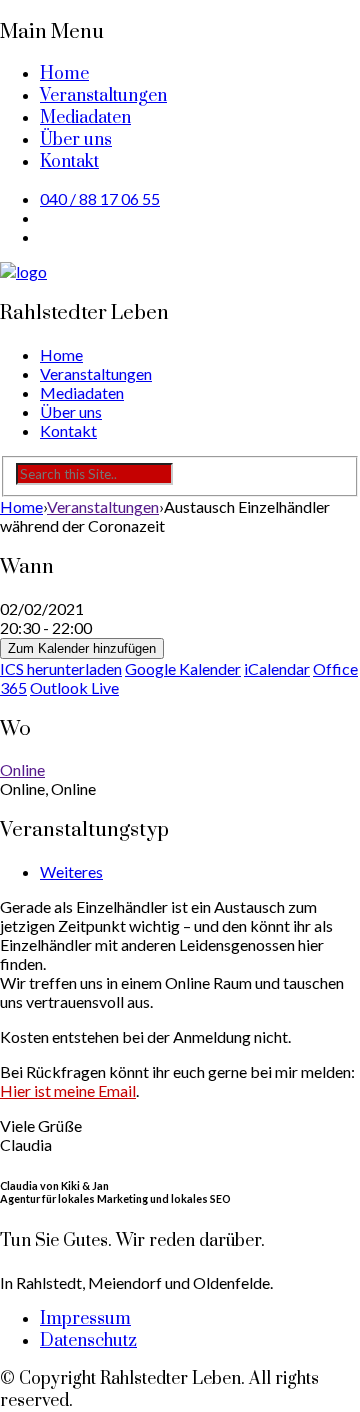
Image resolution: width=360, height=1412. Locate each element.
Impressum (85, 1319)
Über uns (76, 140)
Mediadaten (85, 118)
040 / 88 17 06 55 (100, 198)
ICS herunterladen (61, 668)
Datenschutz (88, 1341)
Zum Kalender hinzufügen (82, 648)
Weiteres (71, 871)
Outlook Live (74, 687)
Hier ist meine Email (68, 1090)
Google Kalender (183, 668)
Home (64, 74)
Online (22, 769)
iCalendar (277, 668)
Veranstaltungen (103, 96)
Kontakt (69, 162)
